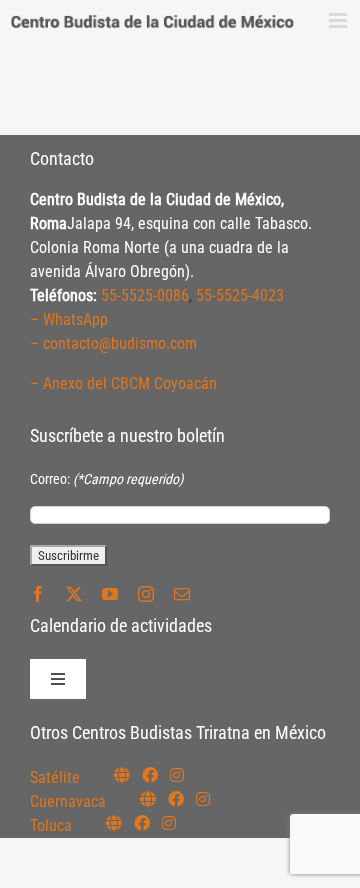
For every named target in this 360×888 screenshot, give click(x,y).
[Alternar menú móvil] (339, 20)
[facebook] (38, 594)
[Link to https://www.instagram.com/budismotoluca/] (169, 823)
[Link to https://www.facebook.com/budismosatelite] (150, 775)
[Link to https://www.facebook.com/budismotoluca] (142, 823)
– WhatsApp (69, 319)
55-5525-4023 (240, 295)
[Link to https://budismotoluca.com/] (114, 823)
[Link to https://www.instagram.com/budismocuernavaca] (203, 799)
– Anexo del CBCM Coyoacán (123, 383)
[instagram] (146, 594)
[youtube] (110, 594)
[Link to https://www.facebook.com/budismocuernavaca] (176, 799)
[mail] (182, 594)
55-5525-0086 (145, 295)
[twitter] (74, 594)
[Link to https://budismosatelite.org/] (122, 775)
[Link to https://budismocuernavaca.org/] (148, 799)
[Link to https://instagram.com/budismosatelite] (177, 775)
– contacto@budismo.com (113, 343)
